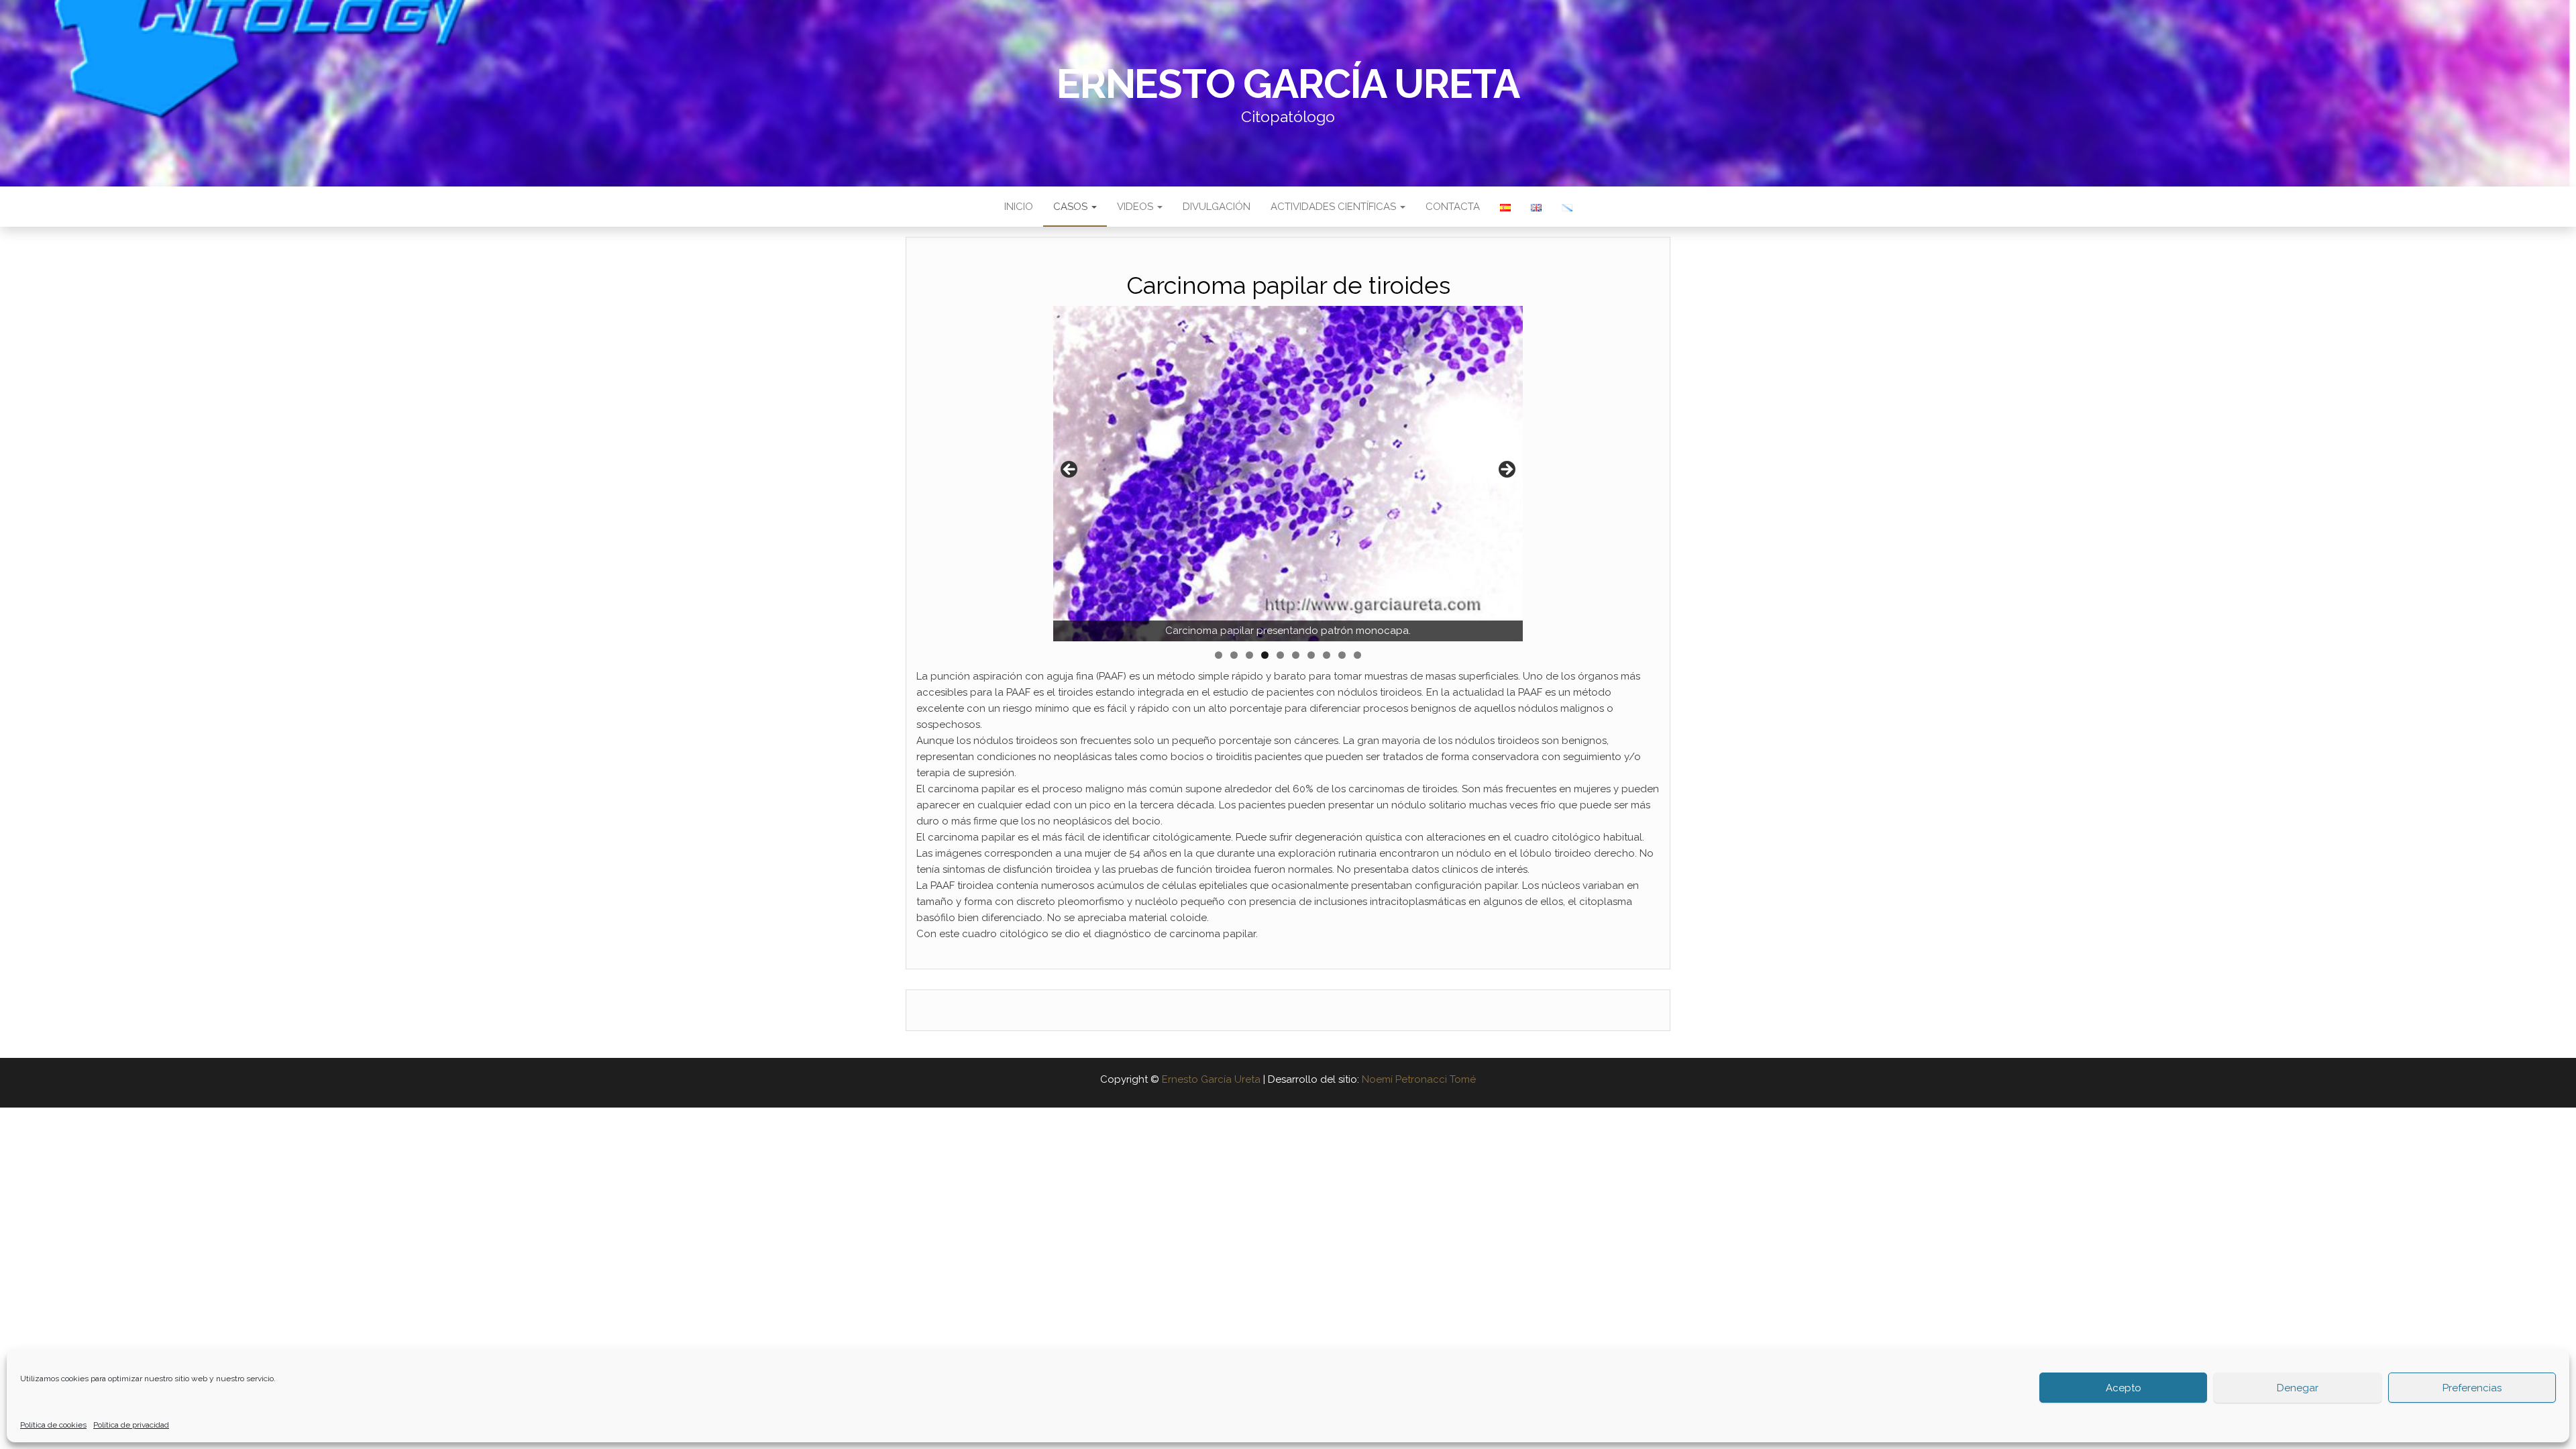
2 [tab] (1234, 655)
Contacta (1453, 207)
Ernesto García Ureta (1288, 84)
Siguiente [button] (1506, 470)
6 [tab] (1296, 655)
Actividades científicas (1335, 207)
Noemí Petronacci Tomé (1419, 1079)
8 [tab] (1327, 655)
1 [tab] (1219, 655)
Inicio (1019, 207)
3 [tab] (1249, 655)
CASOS (1072, 207)
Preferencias (2472, 1388)
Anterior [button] (1070, 470)
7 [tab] (1311, 655)
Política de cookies (53, 1425)
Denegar (2298, 1388)
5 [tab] (1280, 655)
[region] (1288, 474)
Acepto (2124, 1388)
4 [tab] (1265, 655)
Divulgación (1217, 207)
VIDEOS (1136, 207)
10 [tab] (1358, 655)
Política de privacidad (131, 1425)
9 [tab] (1342, 655)
